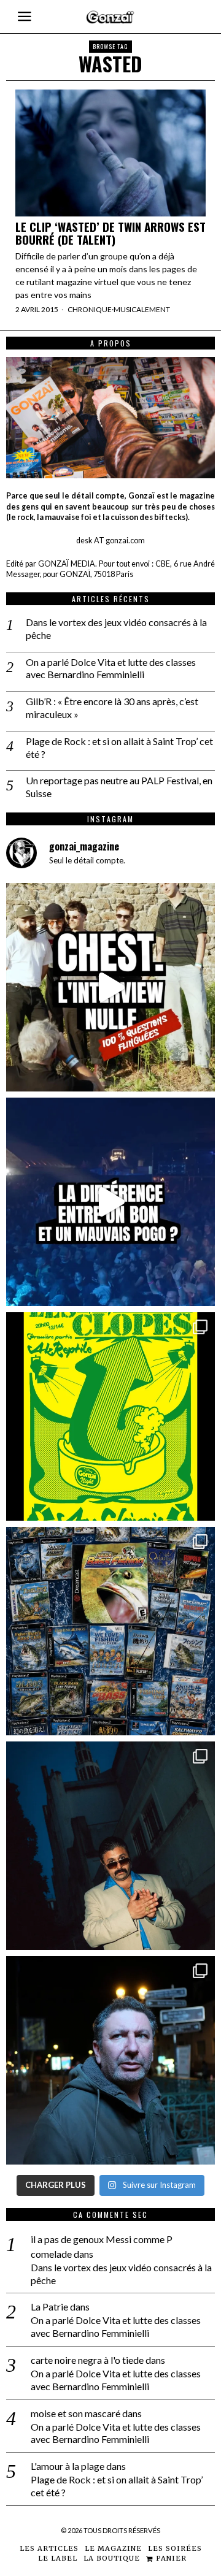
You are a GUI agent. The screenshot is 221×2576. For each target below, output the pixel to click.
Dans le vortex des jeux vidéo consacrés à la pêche (116, 629)
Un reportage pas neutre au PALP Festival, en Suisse (119, 787)
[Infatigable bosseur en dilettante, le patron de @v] (110, 2060)
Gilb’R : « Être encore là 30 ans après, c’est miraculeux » (112, 708)
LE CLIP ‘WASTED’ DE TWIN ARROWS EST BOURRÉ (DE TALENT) (110, 233)
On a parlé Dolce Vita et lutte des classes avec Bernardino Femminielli (111, 668)
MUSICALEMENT (142, 309)
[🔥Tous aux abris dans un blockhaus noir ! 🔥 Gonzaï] (110, 1416)
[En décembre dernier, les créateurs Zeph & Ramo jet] (110, 1631)
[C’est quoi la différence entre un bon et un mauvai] (110, 1202)
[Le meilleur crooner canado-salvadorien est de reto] (110, 1846)
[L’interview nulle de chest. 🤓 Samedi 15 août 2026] (110, 987)
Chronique (90, 309)
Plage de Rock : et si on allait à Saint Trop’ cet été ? (119, 747)
